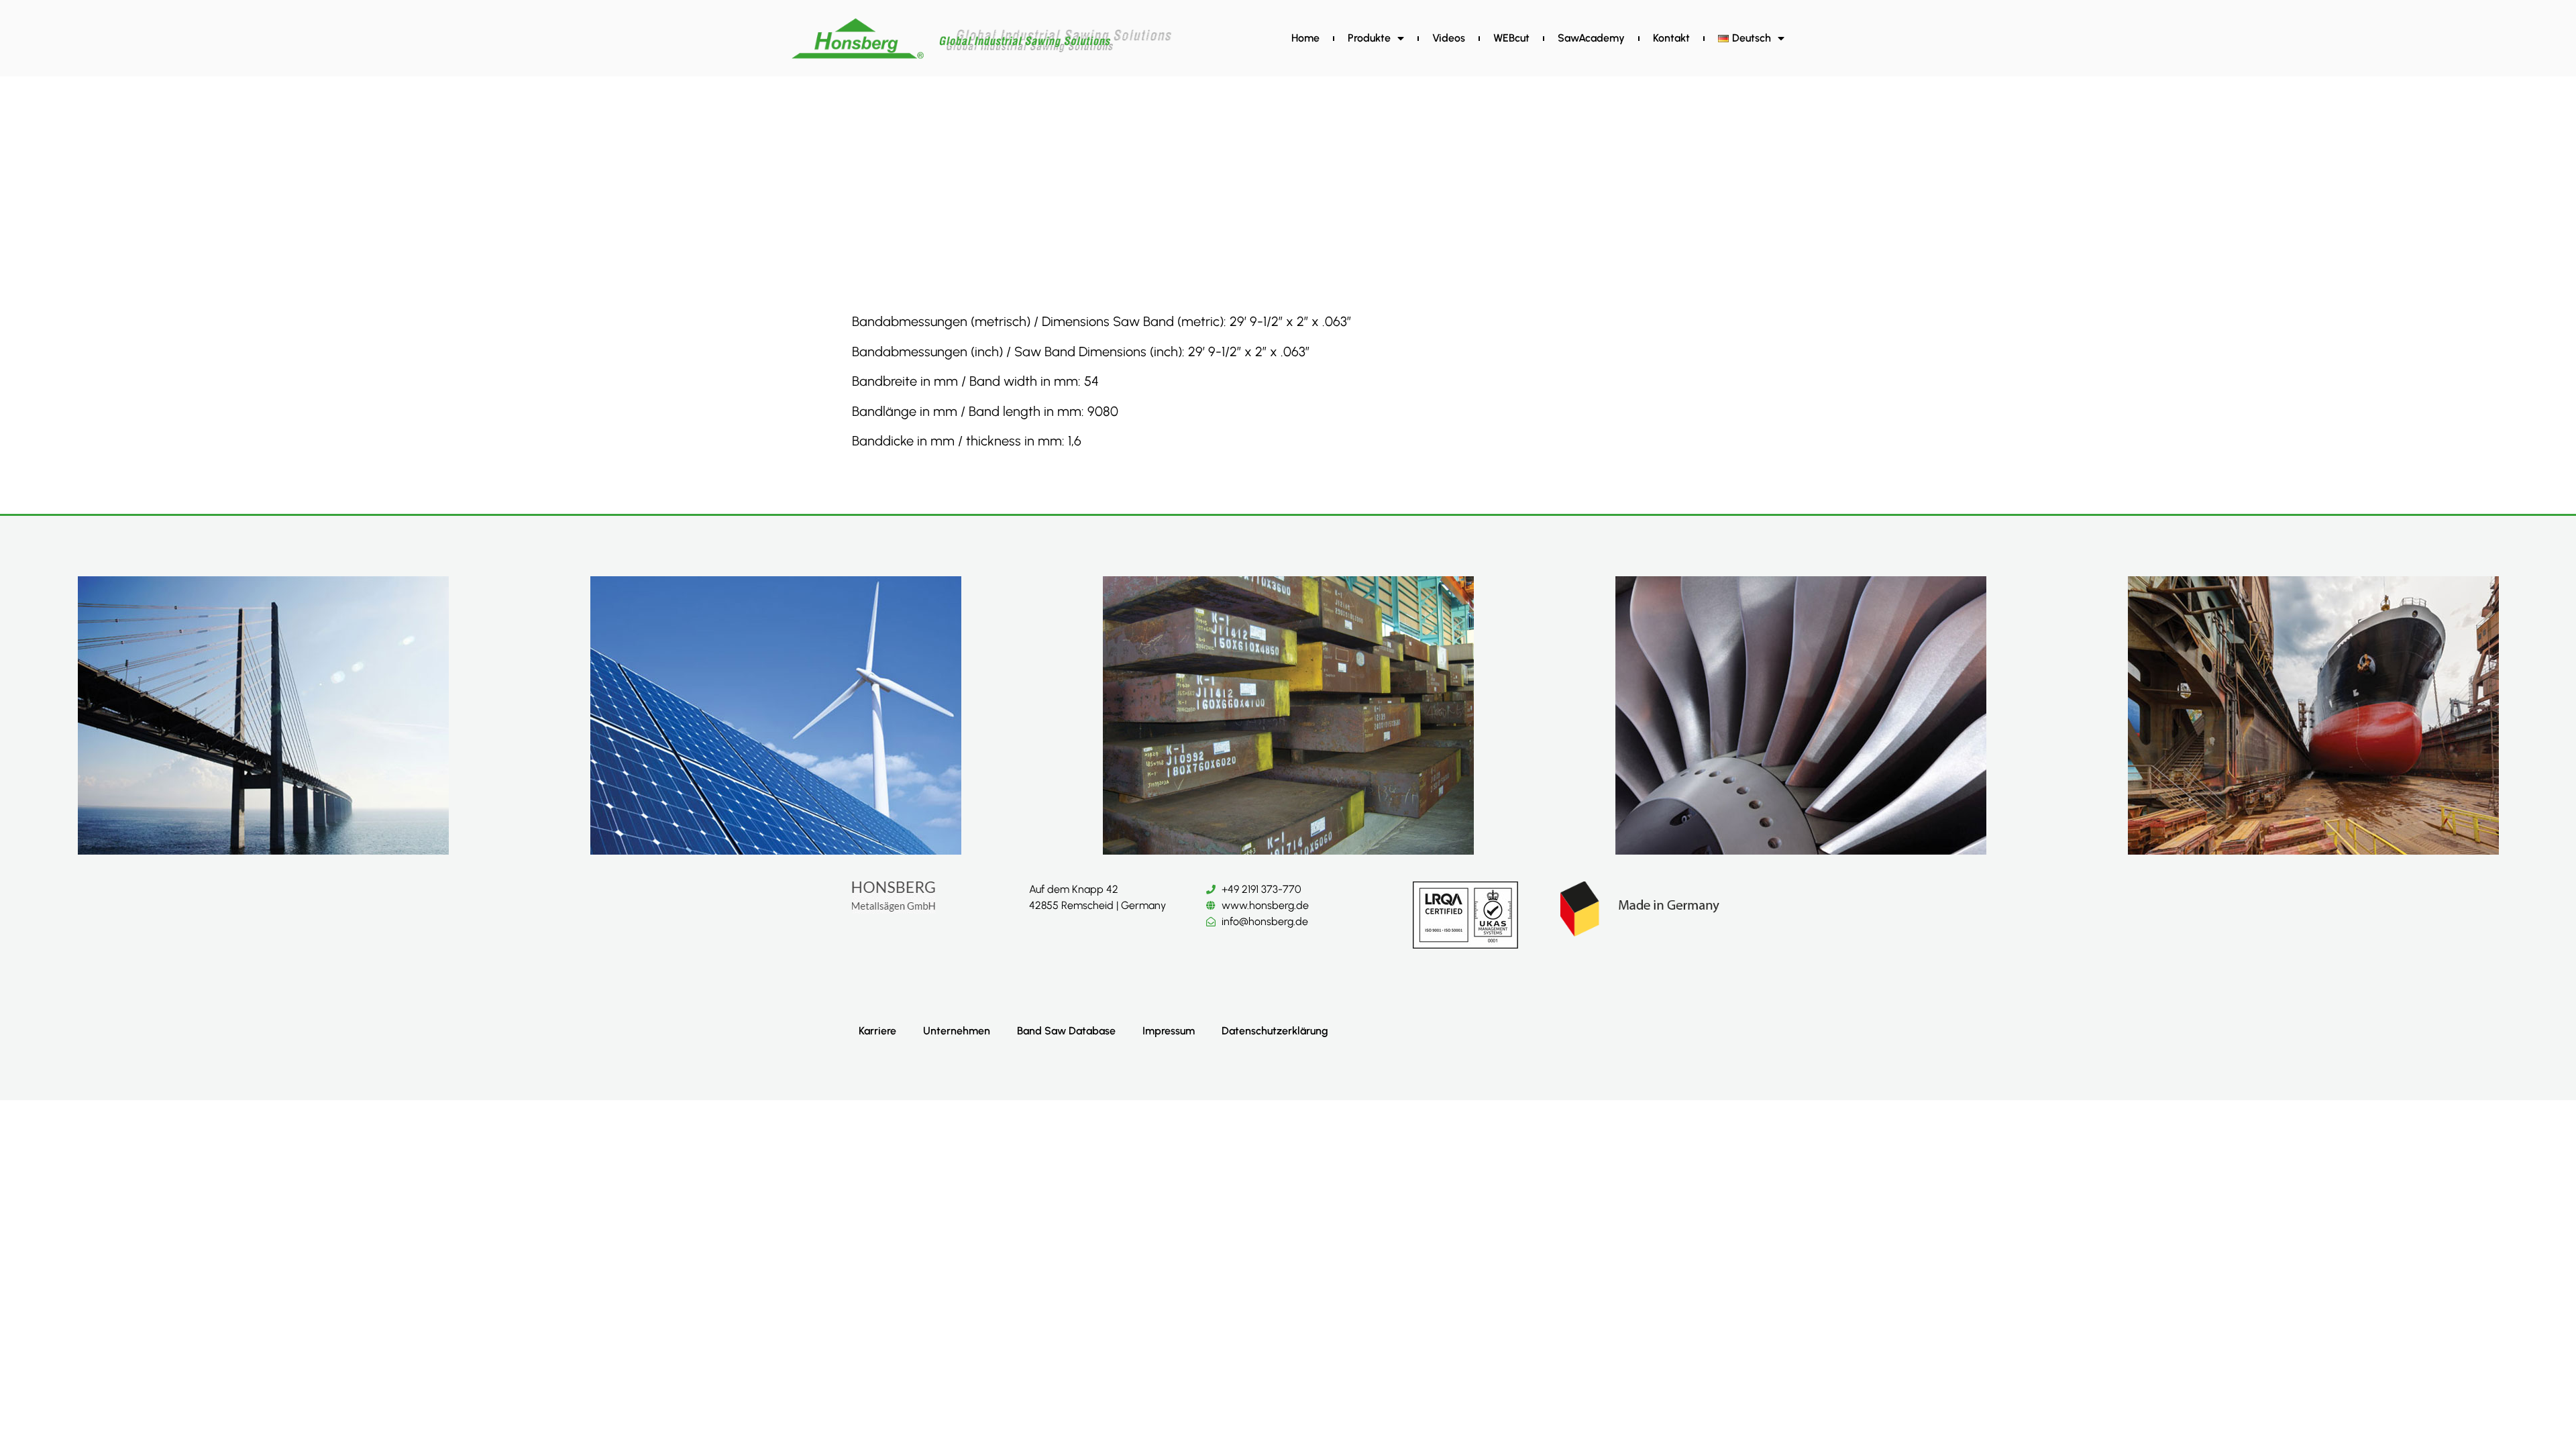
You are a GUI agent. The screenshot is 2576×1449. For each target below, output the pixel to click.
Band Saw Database (1066, 1031)
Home (1305, 38)
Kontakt (1671, 38)
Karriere (877, 1031)
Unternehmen (957, 1031)
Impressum (1169, 1031)
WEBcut (1511, 38)
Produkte (1369, 38)
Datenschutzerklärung (1275, 1031)
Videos (1449, 38)
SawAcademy (1591, 38)
